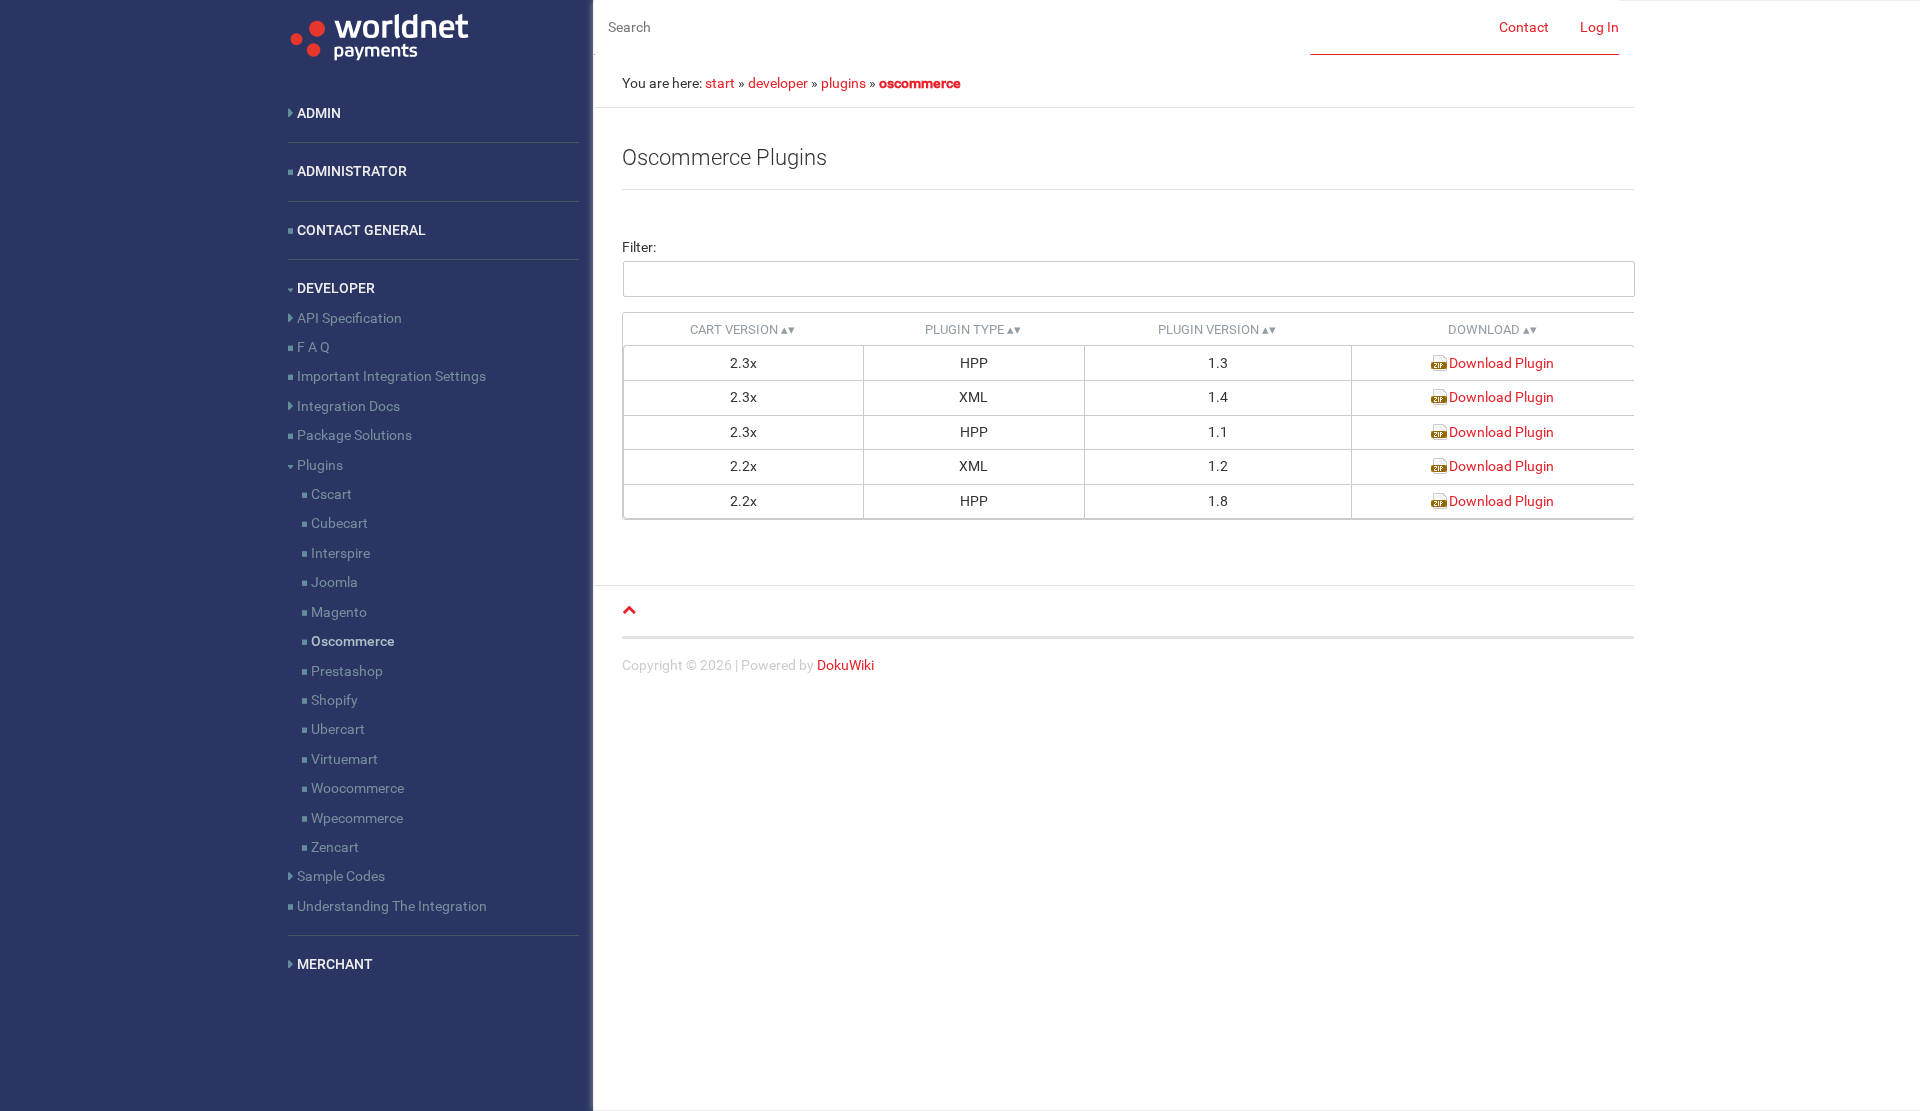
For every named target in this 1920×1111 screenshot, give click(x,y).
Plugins (320, 465)
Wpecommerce (357, 818)
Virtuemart (344, 759)
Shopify (334, 700)
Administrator (352, 171)
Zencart (335, 847)
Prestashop (347, 671)
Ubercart (338, 729)
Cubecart (339, 523)
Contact (1524, 27)
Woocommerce (357, 788)
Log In (1599, 27)
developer (778, 83)
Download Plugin (1501, 363)
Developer (336, 288)
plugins (843, 83)
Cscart (331, 494)
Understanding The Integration (392, 906)
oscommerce (920, 83)
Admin (319, 113)
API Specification (349, 318)
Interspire (340, 553)
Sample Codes (341, 876)
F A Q (313, 347)
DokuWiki (845, 665)
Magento (339, 612)
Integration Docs (348, 406)
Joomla (334, 582)
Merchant (335, 964)
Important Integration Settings (391, 376)
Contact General (361, 230)
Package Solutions (354, 435)
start (720, 83)
